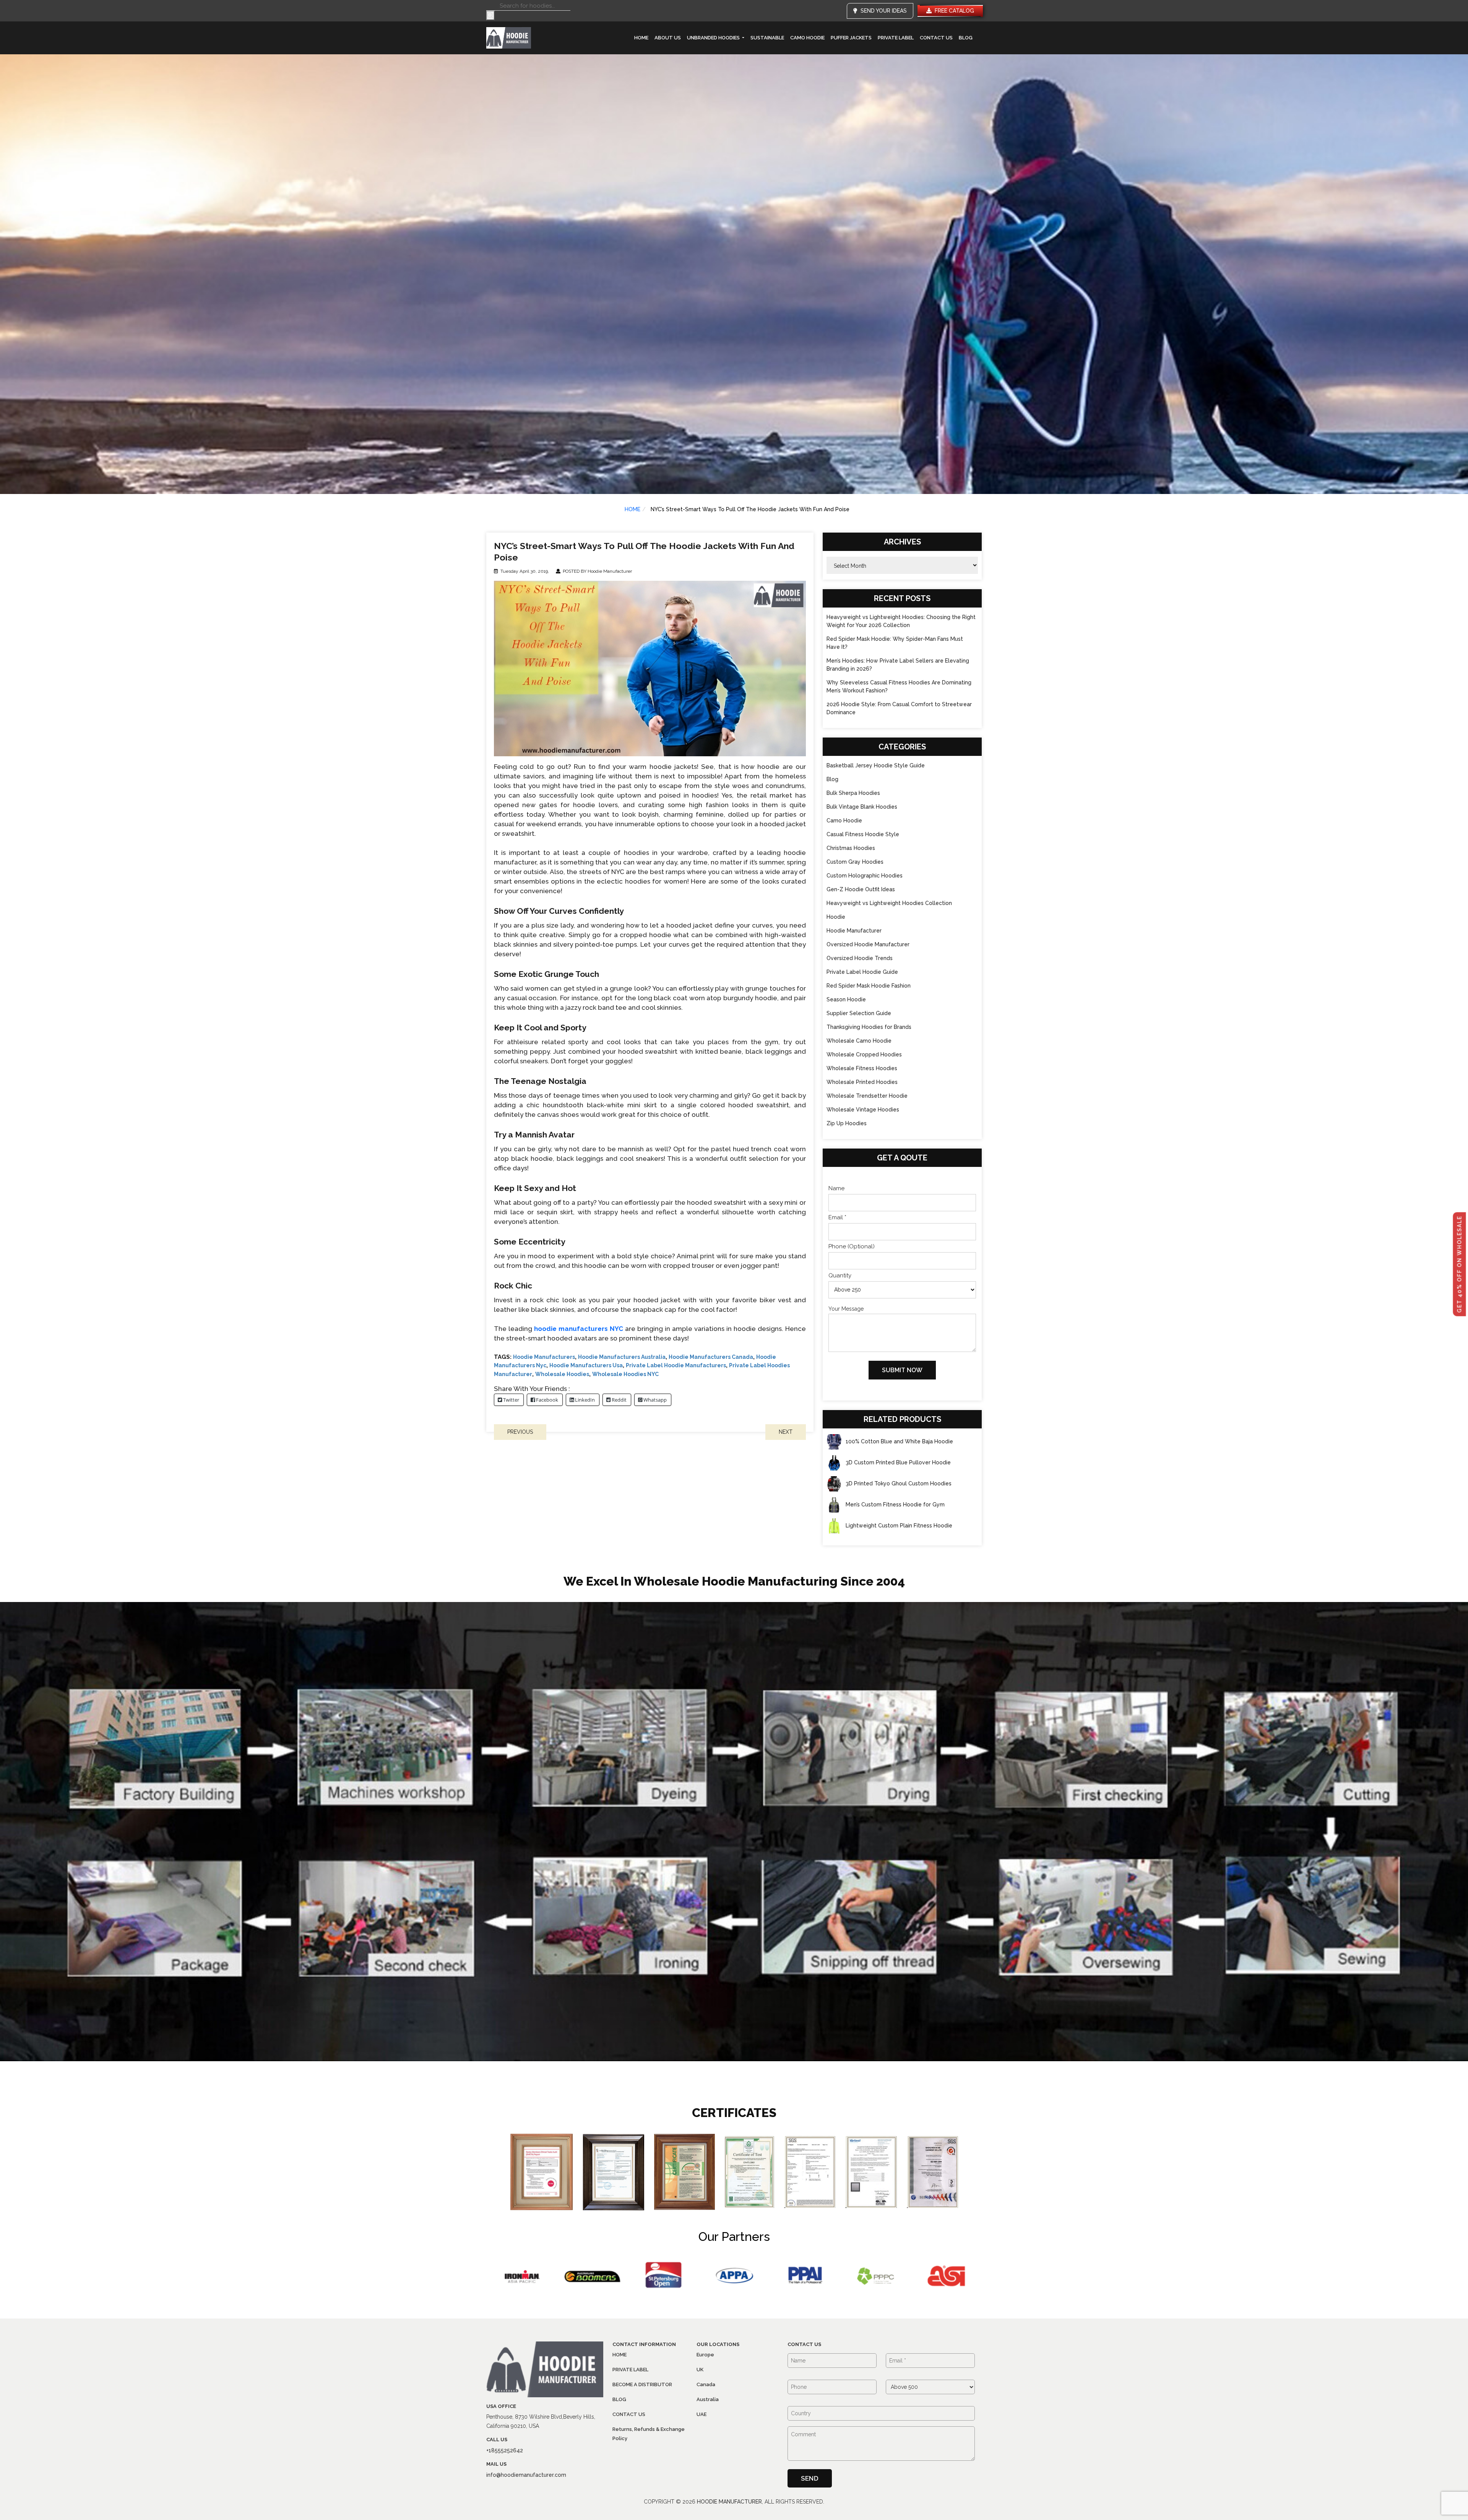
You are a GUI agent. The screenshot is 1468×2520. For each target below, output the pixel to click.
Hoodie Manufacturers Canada (711, 1357)
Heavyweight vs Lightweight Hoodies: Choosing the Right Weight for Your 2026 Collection (901, 621)
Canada (706, 2384)
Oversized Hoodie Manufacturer (868, 944)
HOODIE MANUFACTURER (729, 2502)
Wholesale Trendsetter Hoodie (867, 1096)
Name (836, 1188)
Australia (708, 2399)
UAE (702, 2414)
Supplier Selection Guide (859, 1013)
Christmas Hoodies (851, 848)
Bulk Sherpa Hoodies (853, 793)
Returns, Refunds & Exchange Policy (649, 2434)
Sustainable (767, 38)
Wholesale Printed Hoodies (862, 1082)
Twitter (511, 1400)
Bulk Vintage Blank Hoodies (862, 807)
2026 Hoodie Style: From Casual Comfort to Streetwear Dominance (899, 708)
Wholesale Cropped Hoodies (864, 1054)
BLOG (966, 38)
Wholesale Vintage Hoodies (863, 1110)
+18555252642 (505, 2450)
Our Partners (734, 2236)
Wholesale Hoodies (562, 1374)
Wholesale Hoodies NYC (625, 1374)
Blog (832, 779)
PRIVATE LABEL (896, 38)
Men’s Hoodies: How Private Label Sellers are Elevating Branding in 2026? (898, 665)
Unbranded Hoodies (714, 38)
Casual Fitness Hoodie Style (863, 834)
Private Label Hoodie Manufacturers (676, 1365)
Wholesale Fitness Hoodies (862, 1068)
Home (641, 38)
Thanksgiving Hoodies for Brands (869, 1027)
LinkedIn (584, 1400)
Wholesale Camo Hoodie (859, 1041)
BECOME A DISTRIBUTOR (642, 2384)
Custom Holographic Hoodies (865, 876)
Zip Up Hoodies (847, 1123)
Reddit (619, 1400)
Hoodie (836, 917)
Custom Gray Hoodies (855, 862)
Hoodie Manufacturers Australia (622, 1357)
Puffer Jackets (851, 38)
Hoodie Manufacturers (544, 1357)
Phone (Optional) (852, 1246)
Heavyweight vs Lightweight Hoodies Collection (889, 903)
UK (700, 2370)
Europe (705, 2355)
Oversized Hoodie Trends (860, 958)
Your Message (846, 1309)
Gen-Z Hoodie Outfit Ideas (861, 889)
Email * (837, 1217)
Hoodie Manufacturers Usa (586, 1365)
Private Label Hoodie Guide (862, 972)
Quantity (840, 1275)
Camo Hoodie (807, 38)
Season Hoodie (846, 999)
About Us (668, 38)
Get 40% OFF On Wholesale (1460, 1264)
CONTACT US (936, 38)
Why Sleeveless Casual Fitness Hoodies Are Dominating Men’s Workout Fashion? (899, 686)
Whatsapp (654, 1400)
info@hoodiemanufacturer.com (526, 2475)
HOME (633, 509)
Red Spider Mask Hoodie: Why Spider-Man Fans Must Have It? (895, 643)
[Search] (490, 15)
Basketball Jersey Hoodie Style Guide (876, 765)
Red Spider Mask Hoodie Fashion (869, 986)
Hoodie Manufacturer (854, 931)
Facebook (546, 1400)
